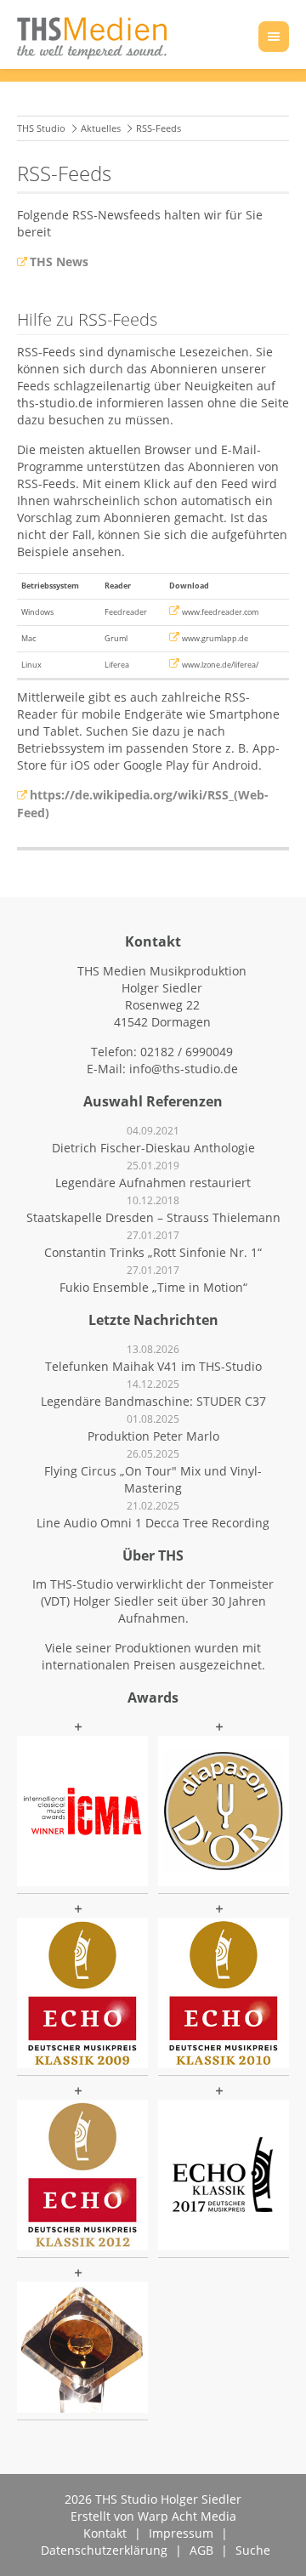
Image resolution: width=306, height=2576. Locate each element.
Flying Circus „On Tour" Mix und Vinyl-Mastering (153, 1479)
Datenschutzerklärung (104, 2550)
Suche (253, 2550)
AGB (201, 2550)
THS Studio (41, 128)
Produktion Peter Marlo (153, 1436)
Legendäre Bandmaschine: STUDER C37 (153, 1401)
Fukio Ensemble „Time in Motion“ (153, 1287)
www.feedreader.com (220, 612)
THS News (59, 262)
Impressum (181, 2533)
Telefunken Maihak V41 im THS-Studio (153, 1366)
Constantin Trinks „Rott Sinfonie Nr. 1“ (153, 1252)
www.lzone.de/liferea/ (220, 665)
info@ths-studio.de (184, 1069)
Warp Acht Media (187, 2516)
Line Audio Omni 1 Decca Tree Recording (153, 1523)
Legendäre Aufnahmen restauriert (153, 1183)
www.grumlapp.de (215, 638)
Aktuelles (101, 128)
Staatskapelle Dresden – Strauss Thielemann (153, 1217)
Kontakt (105, 2533)
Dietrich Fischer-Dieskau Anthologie (153, 1148)
